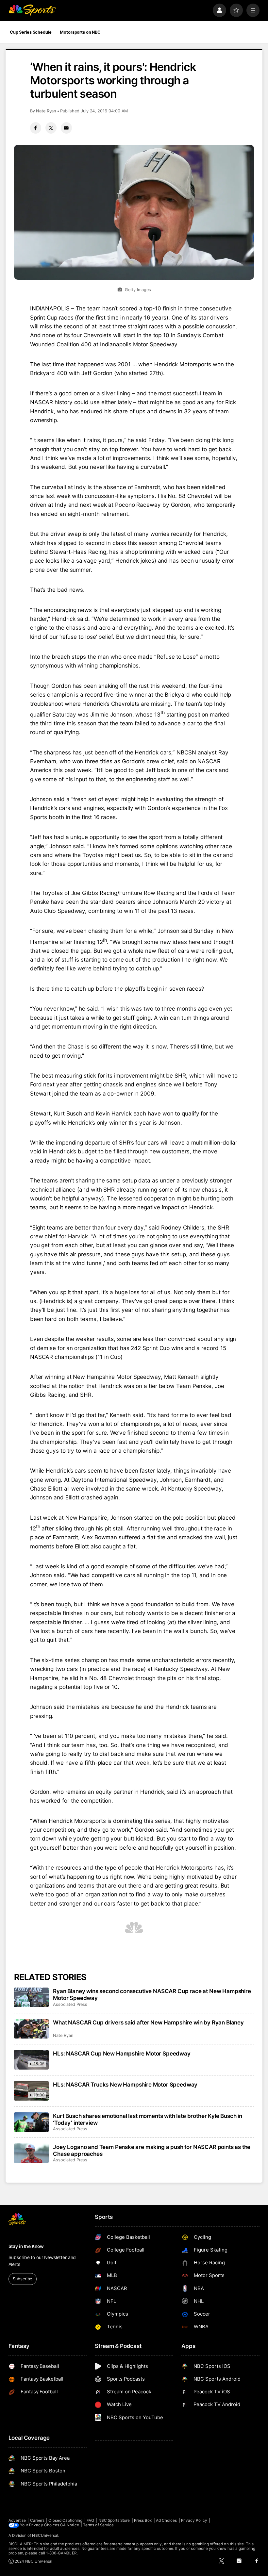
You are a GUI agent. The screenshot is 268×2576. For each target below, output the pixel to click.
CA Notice (70, 2525)
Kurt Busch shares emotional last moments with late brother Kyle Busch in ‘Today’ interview (148, 2119)
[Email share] (66, 128)
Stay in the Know (26, 2246)
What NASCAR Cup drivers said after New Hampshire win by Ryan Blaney (148, 2022)
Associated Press (70, 2004)
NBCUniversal (45, 2535)
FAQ (90, 2520)
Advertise (17, 2520)
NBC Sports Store (114, 2520)
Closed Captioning (65, 2520)
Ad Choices (167, 2520)
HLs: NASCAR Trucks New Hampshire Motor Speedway (125, 2084)
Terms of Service (98, 2525)
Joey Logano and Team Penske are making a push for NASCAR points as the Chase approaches (152, 2150)
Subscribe (22, 2279)
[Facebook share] (36, 128)
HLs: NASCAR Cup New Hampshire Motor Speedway (122, 2053)
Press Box (143, 2520)
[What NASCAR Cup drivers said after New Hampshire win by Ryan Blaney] (32, 2029)
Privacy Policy (194, 2520)
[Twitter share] (51, 128)
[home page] (32, 10)
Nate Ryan (46, 111)
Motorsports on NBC (80, 32)
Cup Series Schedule (31, 32)
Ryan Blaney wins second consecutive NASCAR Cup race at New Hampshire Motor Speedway (152, 1994)
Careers (37, 2520)
